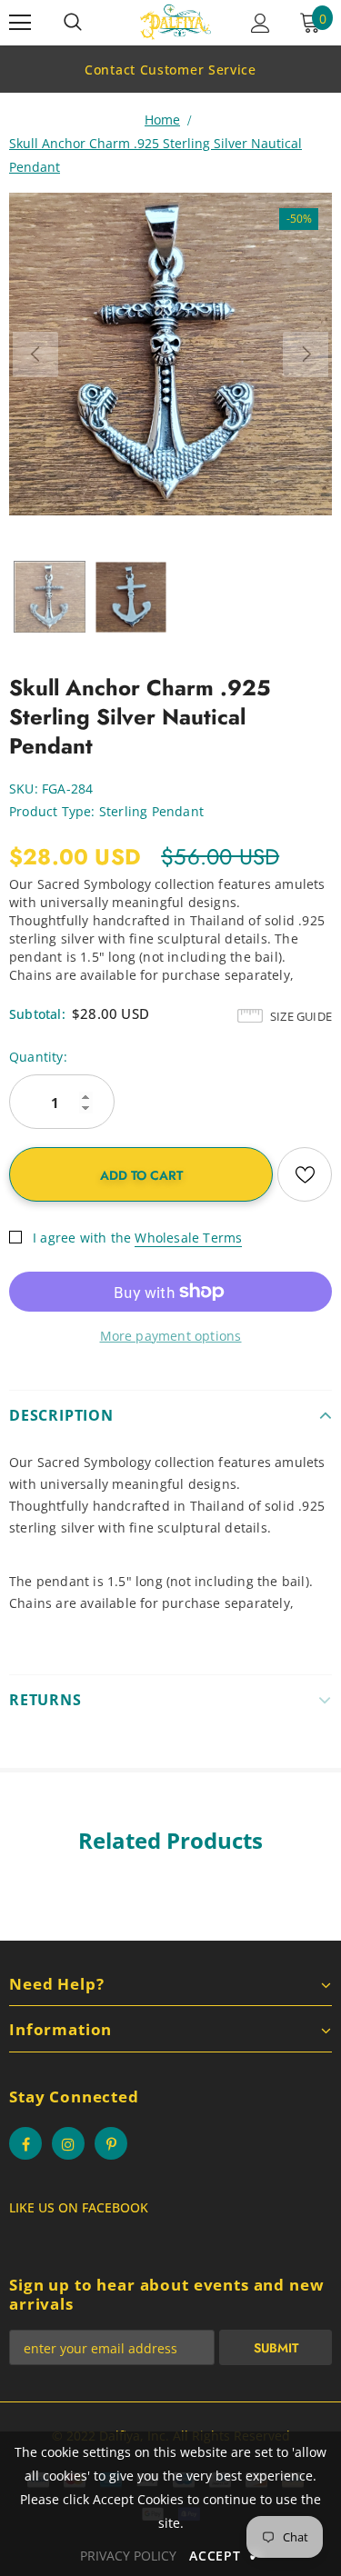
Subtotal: (37, 1014)
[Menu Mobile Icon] (20, 23)
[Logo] (176, 22)
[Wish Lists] (305, 1174)
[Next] (306, 354)
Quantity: (38, 1057)
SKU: (24, 789)
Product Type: (52, 811)
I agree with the (82, 1238)
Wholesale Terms (188, 1238)
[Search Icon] (73, 23)
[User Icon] (261, 23)
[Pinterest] (111, 2143)
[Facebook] (25, 2143)
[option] (170, 69)
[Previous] (35, 354)
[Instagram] (68, 2143)
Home (162, 120)
